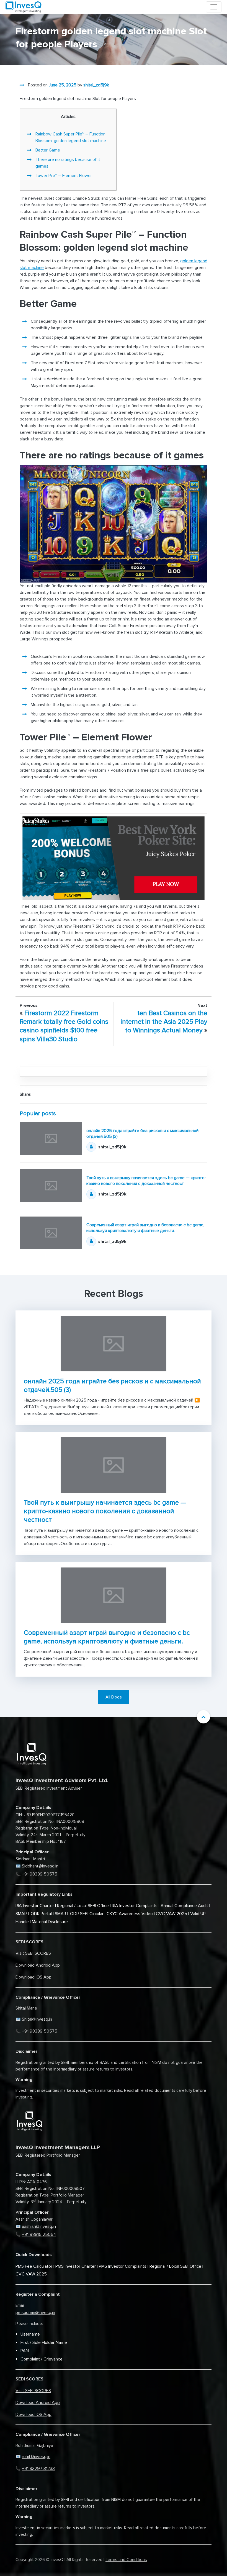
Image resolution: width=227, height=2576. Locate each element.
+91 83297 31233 (38, 2469)
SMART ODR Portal (34, 1914)
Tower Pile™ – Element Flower (64, 176)
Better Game (48, 150)
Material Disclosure (50, 1922)
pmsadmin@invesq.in (35, 2313)
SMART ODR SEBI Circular (79, 1914)
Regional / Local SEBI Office (83, 1906)
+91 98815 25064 (39, 2234)
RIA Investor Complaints (135, 1906)
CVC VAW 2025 (171, 1914)
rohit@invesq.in (36, 2457)
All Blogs (114, 1697)
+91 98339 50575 (40, 1874)
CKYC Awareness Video (130, 1914)
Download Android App (38, 1965)
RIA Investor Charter (35, 1906)
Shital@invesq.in (37, 2019)
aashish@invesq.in (39, 2226)
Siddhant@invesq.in (40, 1866)
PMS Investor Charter (76, 2266)
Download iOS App (33, 1977)
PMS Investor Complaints (123, 2266)
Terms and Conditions (126, 2560)
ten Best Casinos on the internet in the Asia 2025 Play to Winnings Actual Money (164, 1022)
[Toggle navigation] (214, 7)
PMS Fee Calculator (34, 2266)
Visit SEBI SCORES (33, 1953)
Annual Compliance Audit (184, 1906)
